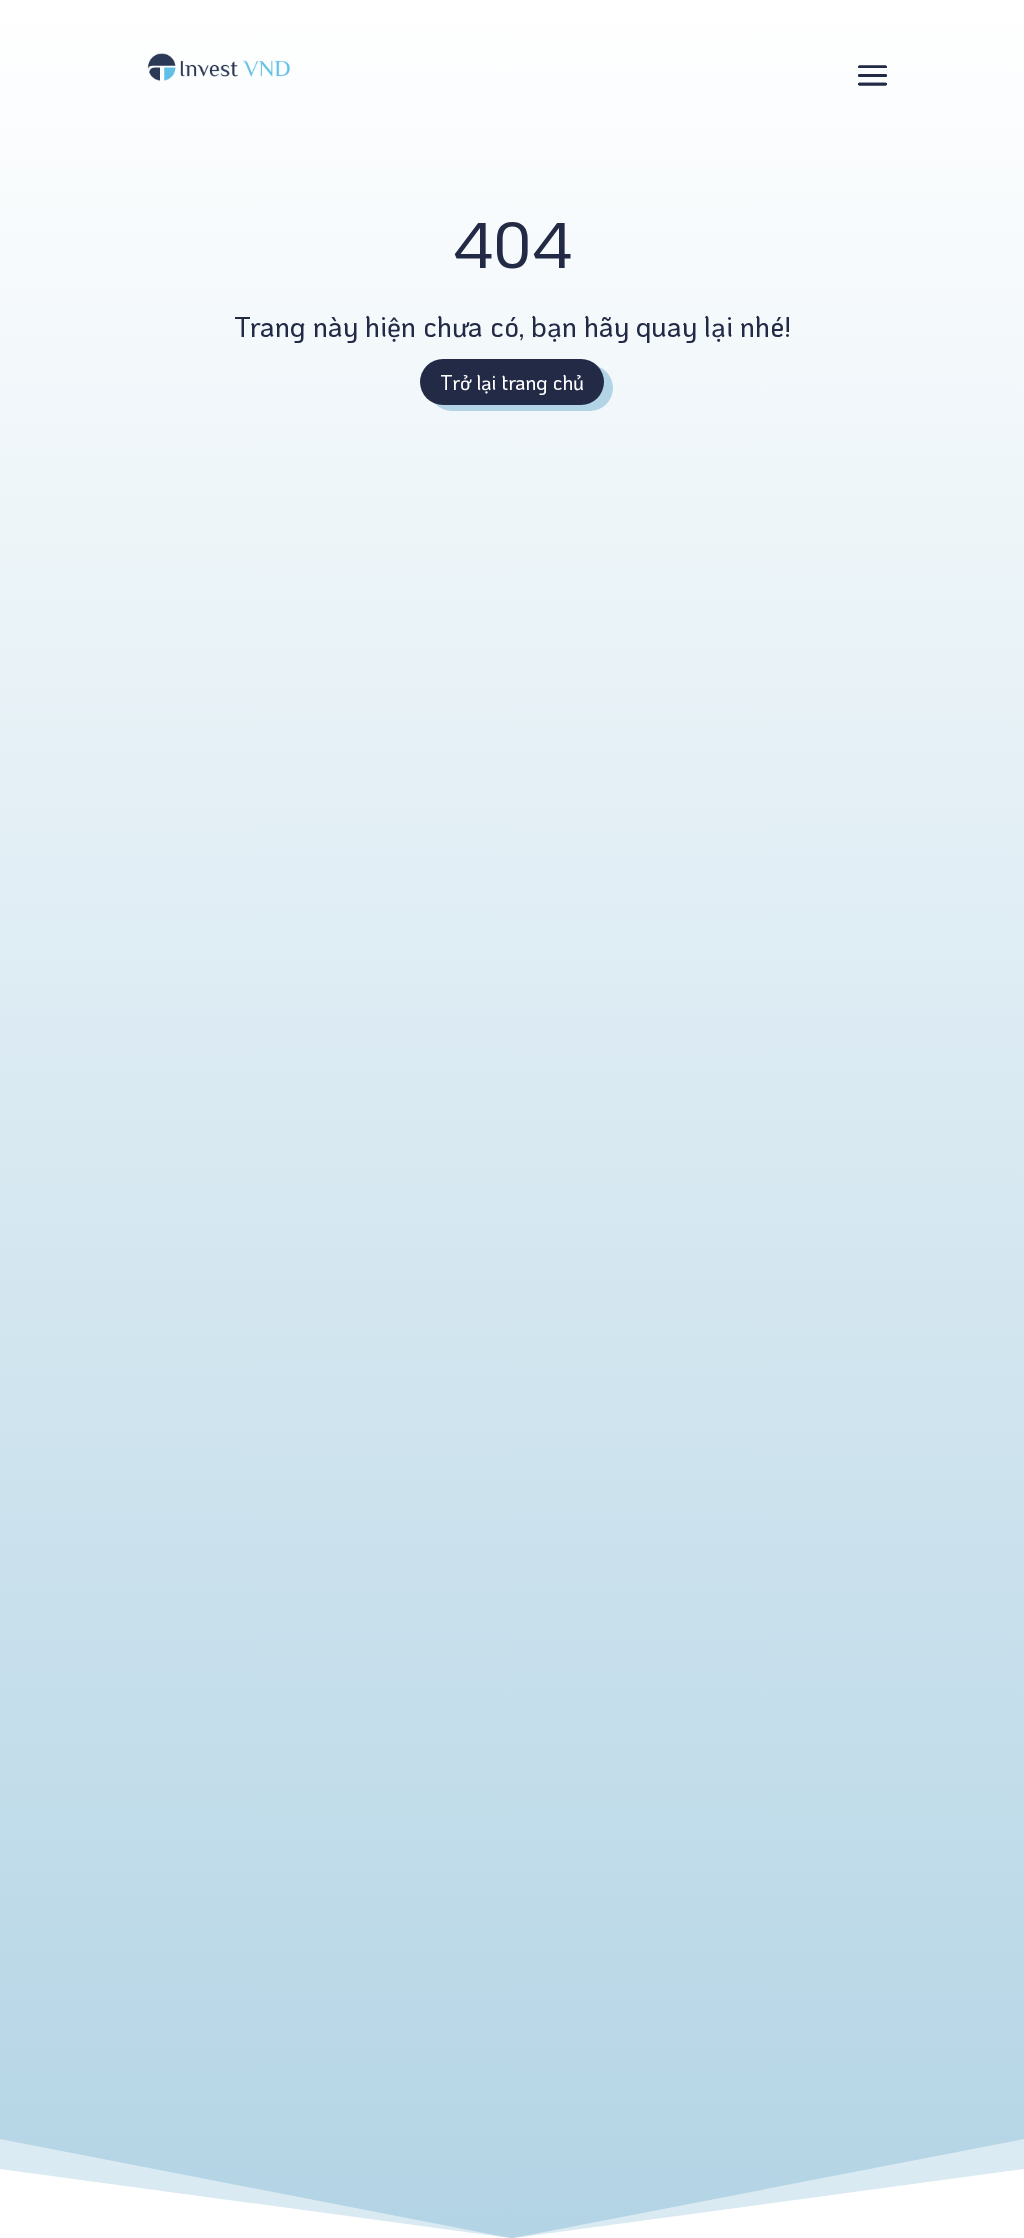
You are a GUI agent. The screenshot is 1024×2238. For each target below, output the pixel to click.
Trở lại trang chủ (512, 382)
